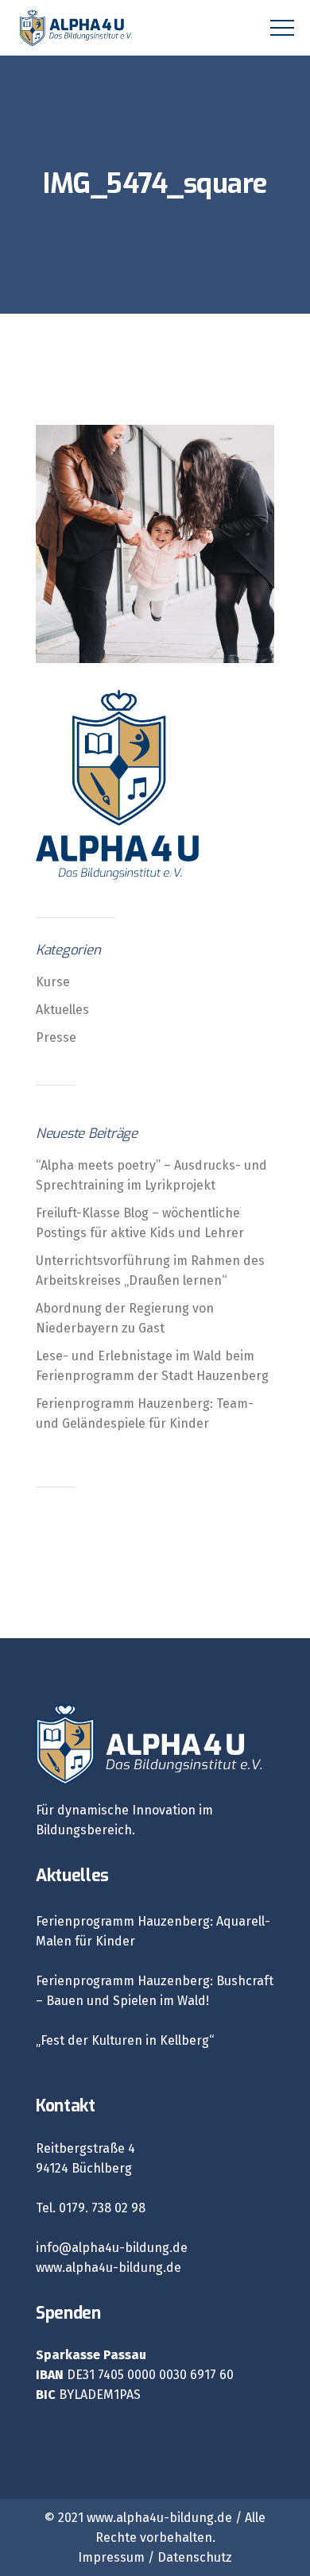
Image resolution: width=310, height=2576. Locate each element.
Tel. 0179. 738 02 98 (91, 2208)
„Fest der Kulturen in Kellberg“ (125, 2040)
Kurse (53, 982)
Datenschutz (195, 2557)
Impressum (111, 2557)
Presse (56, 1037)
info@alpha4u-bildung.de (112, 2248)
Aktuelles (62, 1010)
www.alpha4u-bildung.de (108, 2267)
